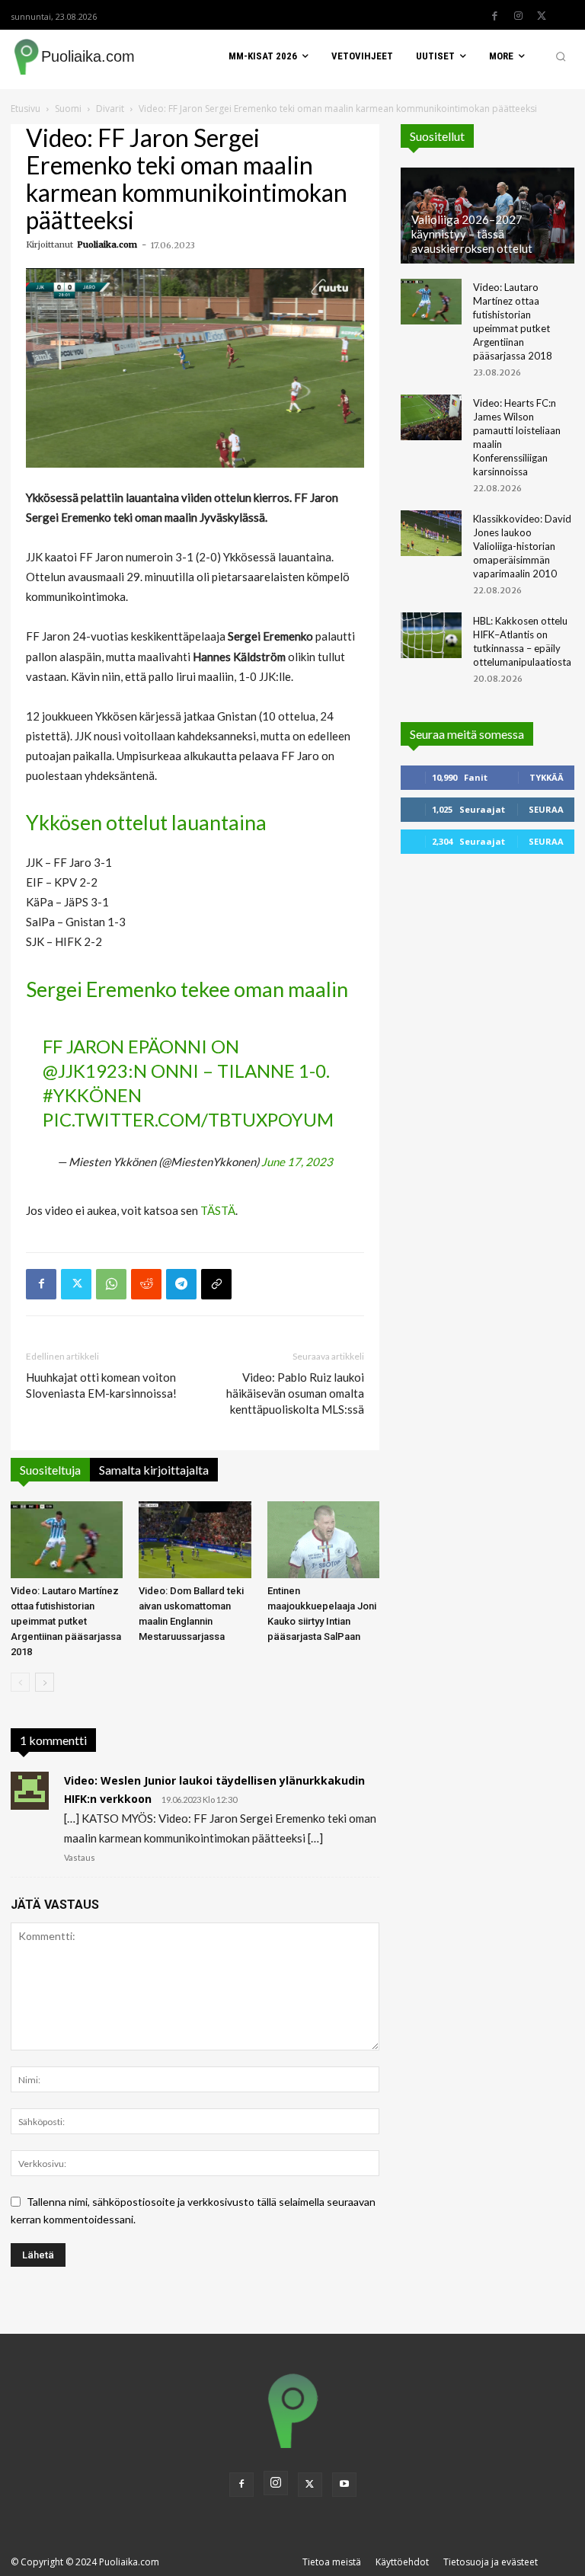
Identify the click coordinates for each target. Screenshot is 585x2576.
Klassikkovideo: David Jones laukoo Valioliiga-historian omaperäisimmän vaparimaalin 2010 (522, 546)
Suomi (68, 109)
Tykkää (547, 777)
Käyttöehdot (402, 2562)
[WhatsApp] (111, 1284)
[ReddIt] (146, 1284)
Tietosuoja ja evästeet (491, 2562)
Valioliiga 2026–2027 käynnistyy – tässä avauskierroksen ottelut (472, 234)
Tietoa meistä (332, 2562)
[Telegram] (181, 1284)
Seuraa (546, 809)
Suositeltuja (50, 1470)
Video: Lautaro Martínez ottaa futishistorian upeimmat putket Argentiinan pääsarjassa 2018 (66, 1621)
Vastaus (80, 1857)
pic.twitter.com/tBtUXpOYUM (188, 1119)
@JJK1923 (85, 1071)
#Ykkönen (92, 1095)
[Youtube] (344, 2485)
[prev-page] (20, 1682)
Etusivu (26, 109)
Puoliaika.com (107, 244)
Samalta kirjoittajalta (154, 1470)
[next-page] (45, 1682)
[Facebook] (494, 16)
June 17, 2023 (297, 1162)
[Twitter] (542, 16)
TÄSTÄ (218, 1210)
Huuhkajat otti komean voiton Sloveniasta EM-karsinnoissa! (101, 1385)
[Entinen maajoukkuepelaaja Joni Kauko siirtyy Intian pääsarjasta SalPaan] (323, 1540)
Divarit (110, 109)
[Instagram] (518, 16)
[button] (561, 56)
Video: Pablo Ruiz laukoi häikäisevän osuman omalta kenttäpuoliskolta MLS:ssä (295, 1393)
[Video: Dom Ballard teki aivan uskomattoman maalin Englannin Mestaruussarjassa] (195, 1540)
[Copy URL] (216, 1284)
